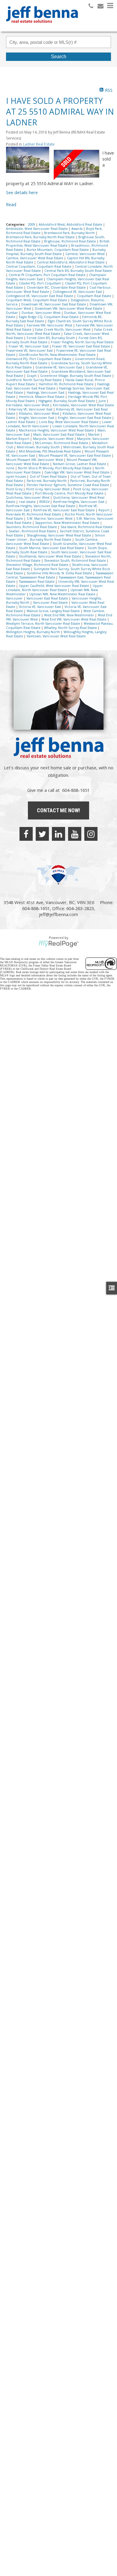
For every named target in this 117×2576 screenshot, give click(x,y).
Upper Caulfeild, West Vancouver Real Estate (54, 586)
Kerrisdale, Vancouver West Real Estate (83, 405)
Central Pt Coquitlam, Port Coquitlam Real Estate (48, 275)
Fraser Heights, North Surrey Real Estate (82, 342)
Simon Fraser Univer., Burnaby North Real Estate (55, 537)
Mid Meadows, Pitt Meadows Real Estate (50, 451)
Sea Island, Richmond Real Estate (87, 527)
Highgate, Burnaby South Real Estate (67, 401)
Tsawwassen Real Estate (37, 582)
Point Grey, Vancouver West (48, 489)
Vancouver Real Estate (51, 603)
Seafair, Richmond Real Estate (33, 531)
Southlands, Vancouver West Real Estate (51, 556)
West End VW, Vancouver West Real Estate (74, 619)
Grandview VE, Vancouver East (59, 367)
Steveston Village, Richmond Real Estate (38, 565)
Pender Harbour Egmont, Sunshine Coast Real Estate (68, 485)
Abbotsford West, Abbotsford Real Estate (71, 224)
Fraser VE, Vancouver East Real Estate (82, 346)
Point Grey (15, 489)
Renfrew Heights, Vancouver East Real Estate (41, 506)
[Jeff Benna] (42, 27)
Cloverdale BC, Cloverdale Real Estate (57, 287)
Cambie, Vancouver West (85, 254)
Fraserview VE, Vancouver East (30, 350)
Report (104, 510)
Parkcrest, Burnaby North (47, 481)
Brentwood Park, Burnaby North (70, 233)
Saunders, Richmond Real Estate (32, 527)
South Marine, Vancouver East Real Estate (52, 548)
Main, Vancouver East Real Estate (59, 434)
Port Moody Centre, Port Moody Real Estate (70, 493)
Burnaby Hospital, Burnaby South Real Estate (56, 252)
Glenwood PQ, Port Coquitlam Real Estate (39, 359)
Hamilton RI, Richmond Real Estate (67, 384)
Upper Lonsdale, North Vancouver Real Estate (54, 588)
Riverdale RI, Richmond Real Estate (34, 514)
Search (59, 57)
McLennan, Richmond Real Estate (62, 443)
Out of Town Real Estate (49, 476)
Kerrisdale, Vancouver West (28, 405)
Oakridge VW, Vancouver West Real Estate (77, 472)
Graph (32, 376)
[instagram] (91, 834)
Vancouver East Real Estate (48, 598)
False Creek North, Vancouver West (63, 329)
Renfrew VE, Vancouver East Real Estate (64, 510)
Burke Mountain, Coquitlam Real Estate (58, 250)
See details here (22, 192)
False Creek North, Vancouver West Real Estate (59, 332)
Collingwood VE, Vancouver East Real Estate (40, 296)
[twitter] (42, 834)
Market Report (18, 439)
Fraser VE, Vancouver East (29, 346)
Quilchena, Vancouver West (28, 497)
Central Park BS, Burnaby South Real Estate (78, 271)
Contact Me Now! (58, 810)
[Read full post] (28, 163)
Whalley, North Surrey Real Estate (71, 628)
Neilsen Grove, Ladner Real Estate (80, 464)
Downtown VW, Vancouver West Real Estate (69, 308)
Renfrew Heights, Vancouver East (79, 502)
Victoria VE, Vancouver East (40, 607)
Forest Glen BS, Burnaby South (51, 338)
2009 (32, 224)
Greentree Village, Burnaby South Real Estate (76, 376)
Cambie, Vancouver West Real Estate (35, 258)
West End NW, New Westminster (70, 615)
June (103, 401)
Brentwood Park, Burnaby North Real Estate (41, 237)
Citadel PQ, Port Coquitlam (40, 283)
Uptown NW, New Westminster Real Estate (63, 594)
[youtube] (75, 834)
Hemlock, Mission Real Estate (42, 397)
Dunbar (12, 313)
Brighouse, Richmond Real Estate (70, 241)
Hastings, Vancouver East (46, 392)
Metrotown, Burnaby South (39, 447)
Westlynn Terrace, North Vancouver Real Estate (43, 624)
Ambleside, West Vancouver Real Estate (37, 229)
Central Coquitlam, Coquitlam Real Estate (39, 266)
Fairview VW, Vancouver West (50, 325)
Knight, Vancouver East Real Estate (85, 418)
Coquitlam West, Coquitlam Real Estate (37, 300)
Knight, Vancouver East (37, 418)
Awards (77, 229)
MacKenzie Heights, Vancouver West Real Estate (57, 430)
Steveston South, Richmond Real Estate (75, 561)
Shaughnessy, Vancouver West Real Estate (59, 535)
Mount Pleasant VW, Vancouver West (35, 460)
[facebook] (26, 834)
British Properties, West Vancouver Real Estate (58, 243)
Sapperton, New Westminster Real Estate (68, 523)
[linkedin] (58, 834)
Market (94, 434)
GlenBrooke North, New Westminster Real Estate (58, 355)
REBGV (45, 502)
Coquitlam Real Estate (94, 296)
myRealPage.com (59, 944)
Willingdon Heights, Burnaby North (33, 632)
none (11, 468)
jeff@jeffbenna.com (58, 914)
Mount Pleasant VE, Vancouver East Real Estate (75, 455)
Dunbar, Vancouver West (42, 313)
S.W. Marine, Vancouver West (50, 519)
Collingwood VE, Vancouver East (78, 292)
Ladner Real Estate (39, 144)
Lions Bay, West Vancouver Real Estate (69, 422)
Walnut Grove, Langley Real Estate (54, 611)
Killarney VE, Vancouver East (31, 409)
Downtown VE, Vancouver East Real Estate (54, 304)
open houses (16, 476)
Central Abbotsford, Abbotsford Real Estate (71, 262)
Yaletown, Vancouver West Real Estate (56, 636)
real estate (28, 502)
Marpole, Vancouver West (54, 439)
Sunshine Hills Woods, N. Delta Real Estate (60, 573)
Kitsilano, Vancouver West (39, 413)
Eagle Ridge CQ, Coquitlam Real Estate (49, 317)
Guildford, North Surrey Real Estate (34, 380)
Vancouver (15, 598)
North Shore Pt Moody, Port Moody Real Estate (55, 468)
